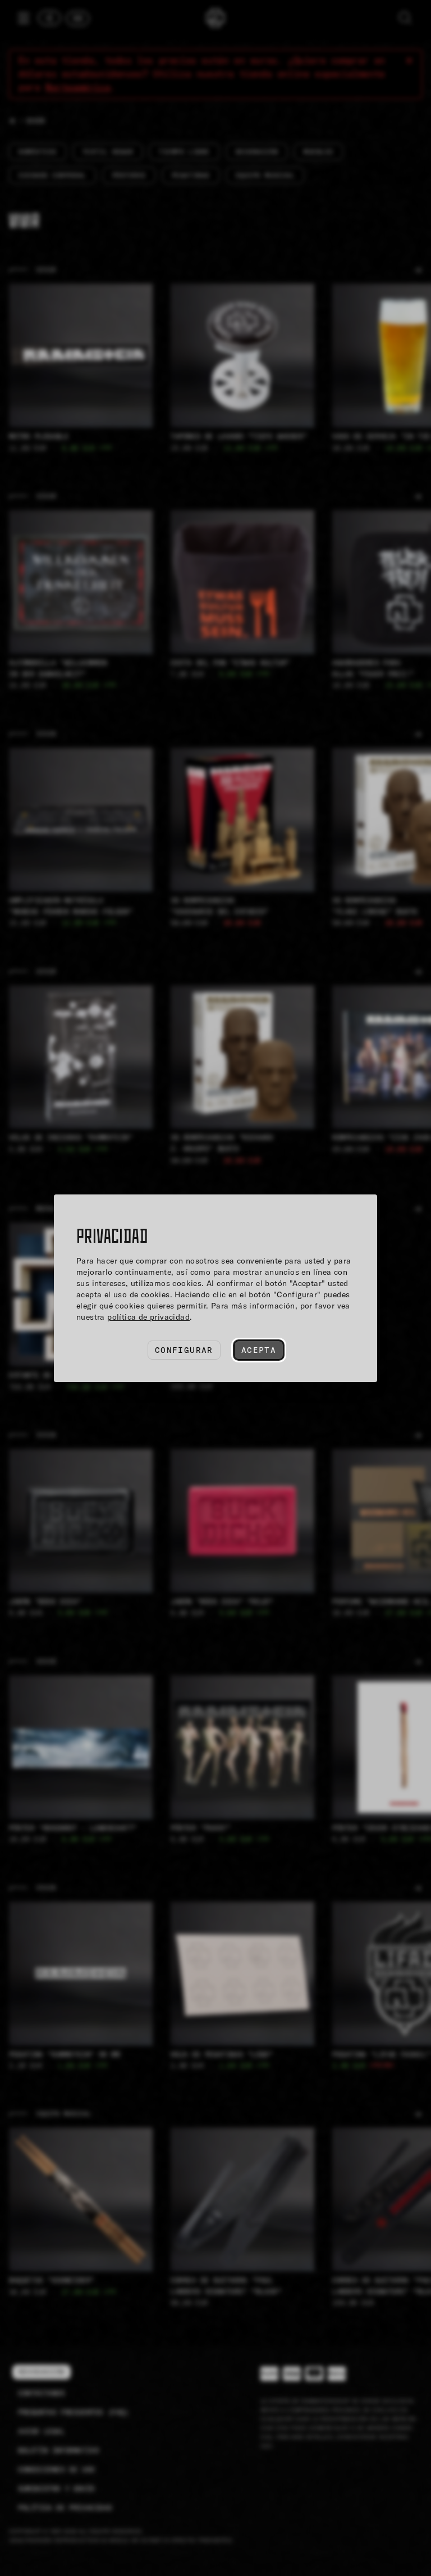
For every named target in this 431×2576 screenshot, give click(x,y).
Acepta (259, 1350)
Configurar (184, 1350)
